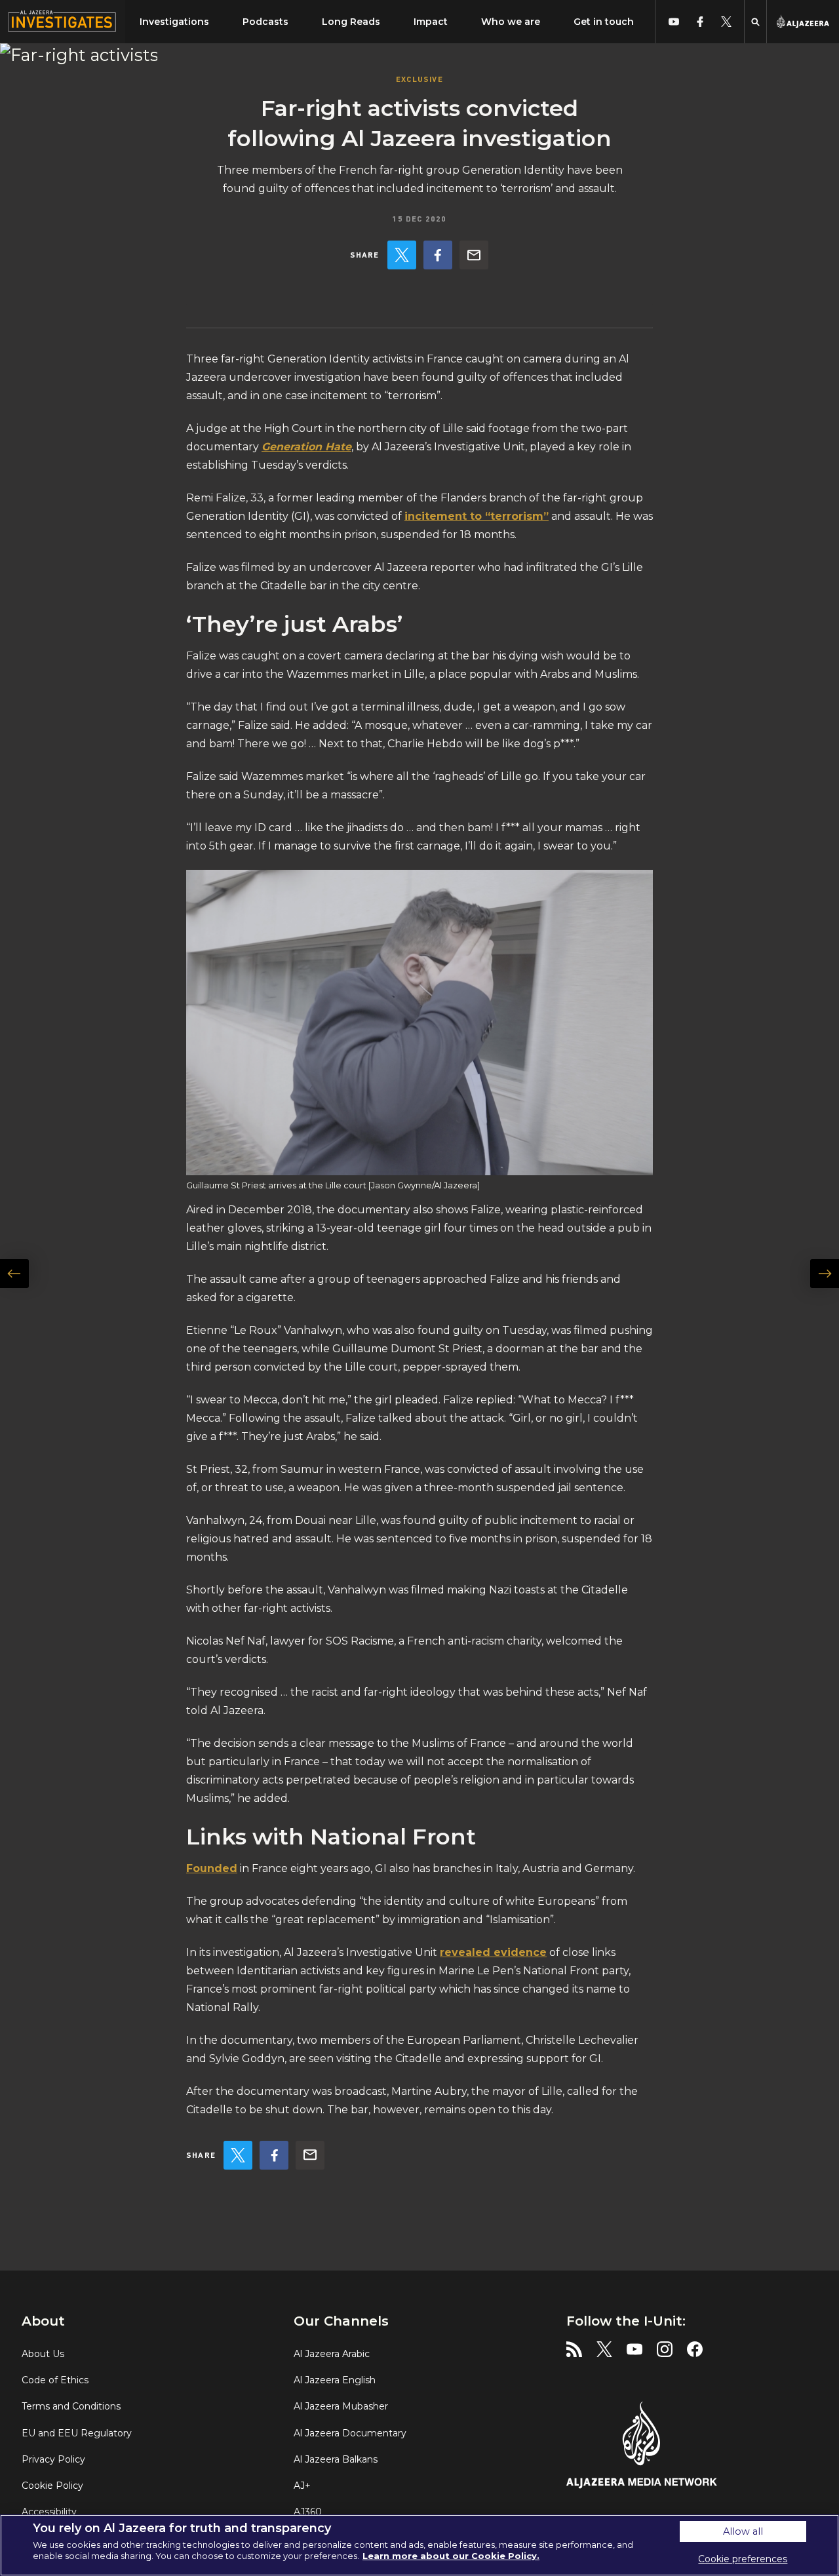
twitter (726, 22)
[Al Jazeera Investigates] (63, 22)
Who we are (511, 22)
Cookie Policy (52, 2486)
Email (474, 255)
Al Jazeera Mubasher (341, 2406)
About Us (43, 2354)
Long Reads (351, 22)
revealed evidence (493, 1952)
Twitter (402, 255)
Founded (212, 1868)
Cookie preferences (743, 2559)
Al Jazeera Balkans (336, 2459)
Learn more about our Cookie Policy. (451, 2556)
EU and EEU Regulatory (77, 2433)
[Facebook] (438, 255)
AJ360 (308, 2512)
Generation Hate (306, 447)
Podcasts (265, 22)
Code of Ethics (55, 2380)
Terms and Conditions (71, 2406)
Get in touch (604, 22)
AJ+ (302, 2486)
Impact (431, 22)
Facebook (438, 255)
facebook (700, 22)
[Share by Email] (474, 255)
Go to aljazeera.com (803, 22)
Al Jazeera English (335, 2380)
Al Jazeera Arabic (332, 2354)
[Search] (756, 22)
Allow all (743, 2531)
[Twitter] (402, 255)
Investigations (174, 22)
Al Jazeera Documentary (350, 2433)
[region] (419, 2545)
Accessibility (49, 2512)
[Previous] (22, 1310)
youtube (673, 22)
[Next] (817, 1310)
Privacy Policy (53, 2459)
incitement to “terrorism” (477, 516)
